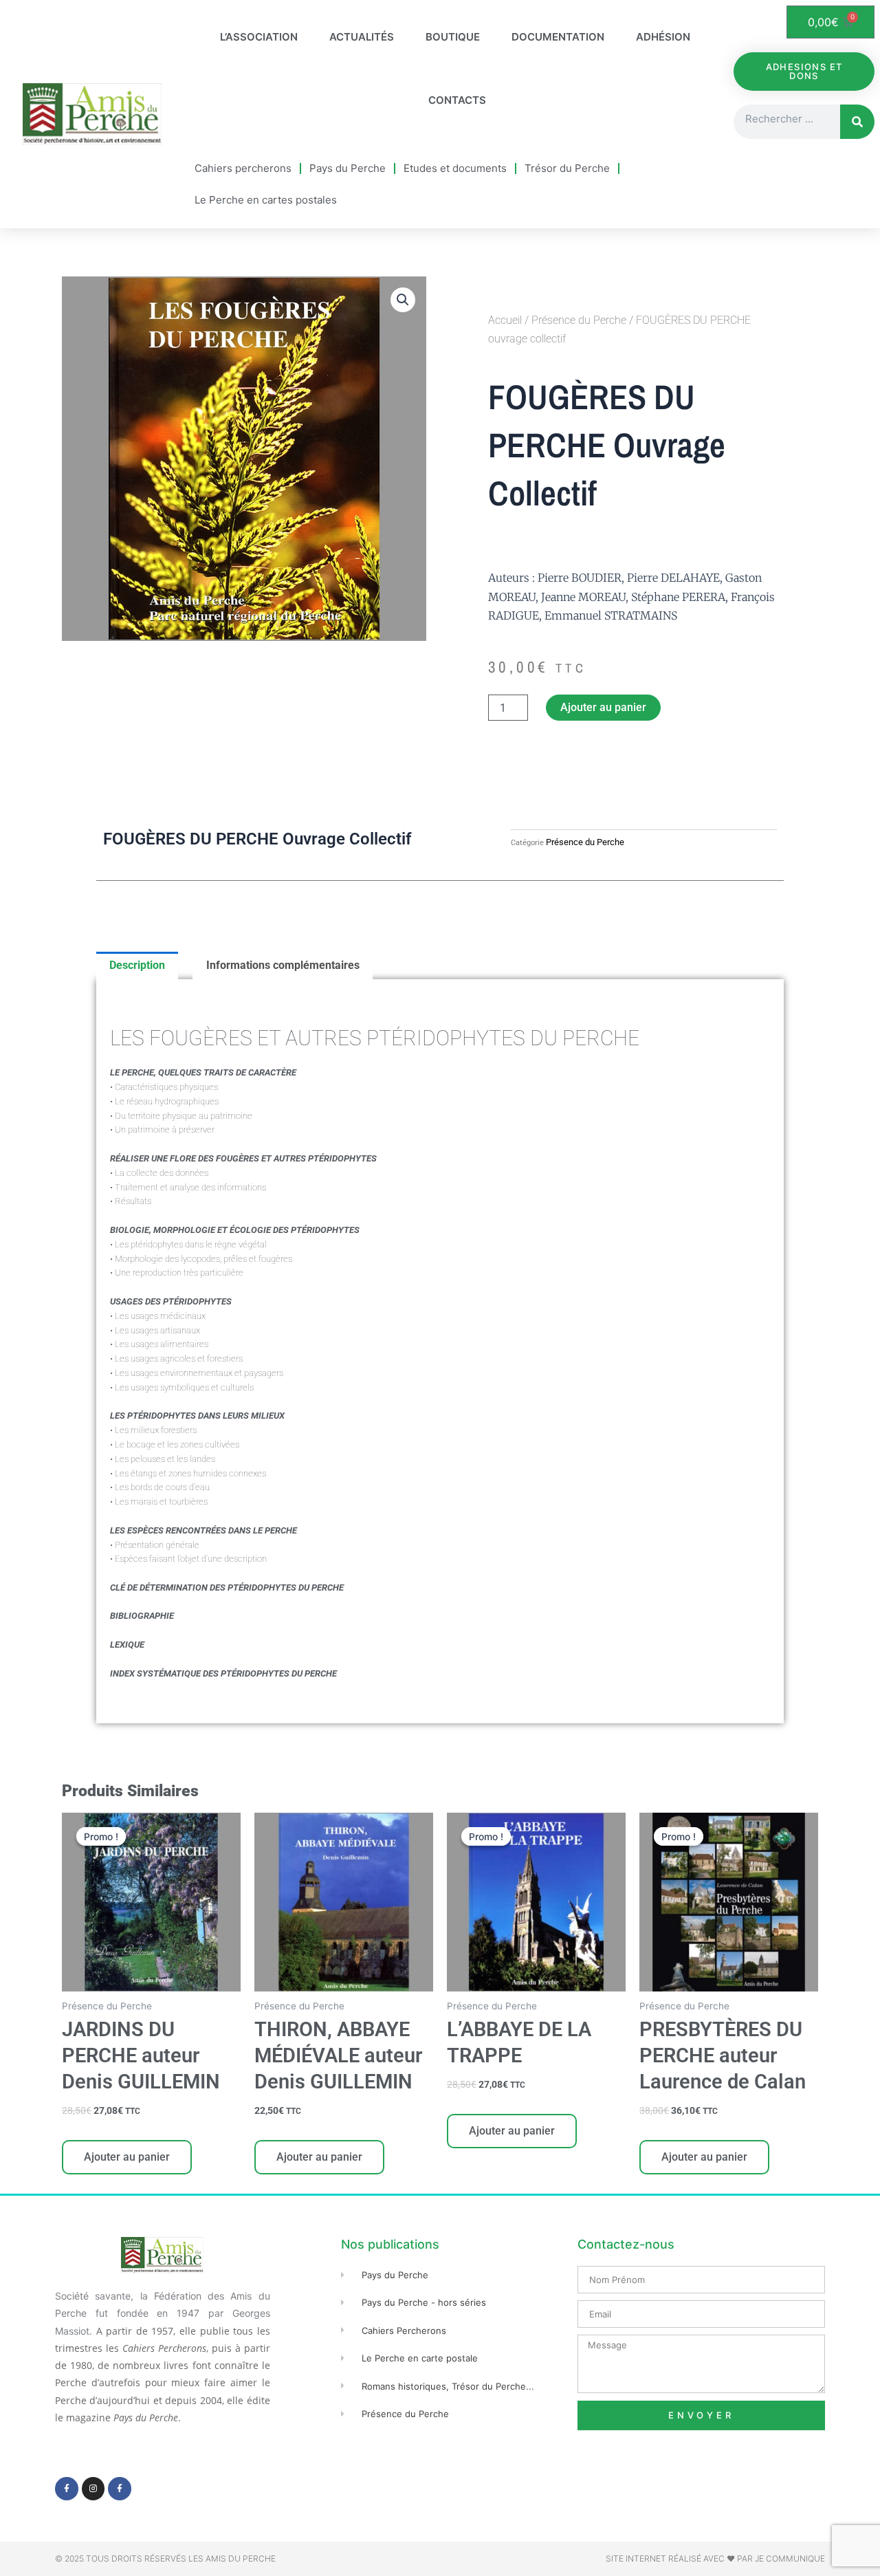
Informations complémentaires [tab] (283, 965)
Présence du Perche (579, 320)
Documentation (558, 37)
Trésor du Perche (567, 168)
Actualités (362, 37)
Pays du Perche (348, 168)
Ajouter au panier (603, 707)
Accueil (505, 320)
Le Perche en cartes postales (266, 200)
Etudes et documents (455, 168)
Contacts (457, 100)
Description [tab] (137, 965)
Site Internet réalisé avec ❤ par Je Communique (715, 2558)
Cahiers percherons (243, 168)
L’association (259, 37)
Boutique (453, 37)
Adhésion (663, 37)
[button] (403, 300)
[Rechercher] (857, 122)
